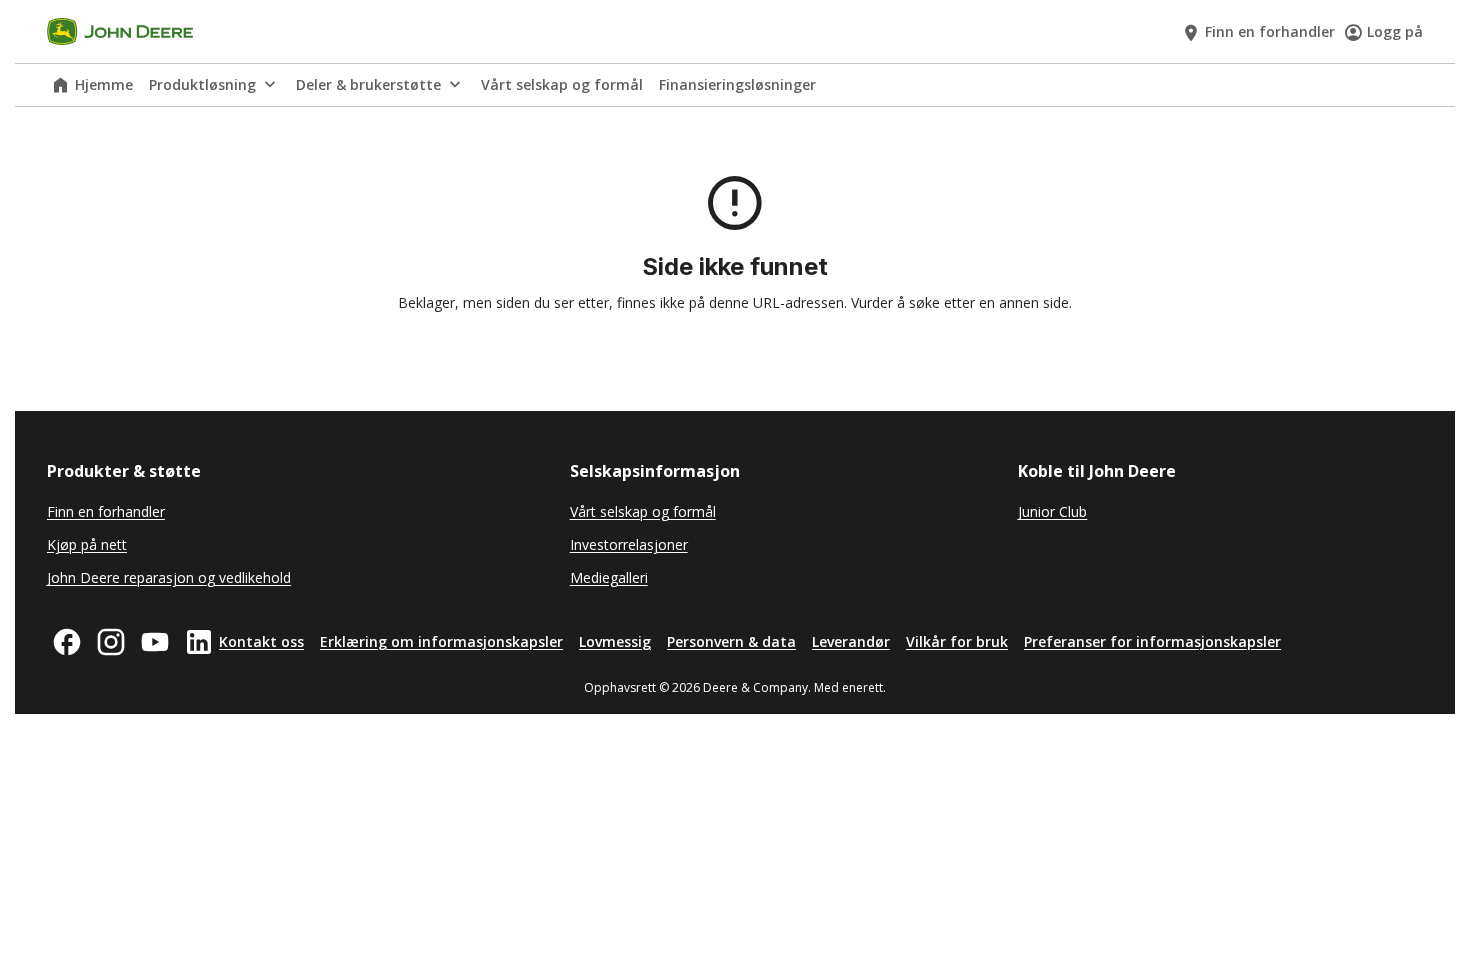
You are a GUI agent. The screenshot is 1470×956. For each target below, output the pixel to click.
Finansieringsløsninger (737, 84)
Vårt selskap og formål (562, 84)
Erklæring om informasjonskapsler (441, 641)
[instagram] (111, 642)
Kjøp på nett (87, 544)
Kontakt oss (261, 641)
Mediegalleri (609, 577)
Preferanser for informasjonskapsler (1152, 641)
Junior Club (1052, 511)
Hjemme (104, 84)
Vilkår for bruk (957, 641)
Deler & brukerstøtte (368, 84)
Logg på (1395, 31)
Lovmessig (615, 641)
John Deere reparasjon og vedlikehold (169, 577)
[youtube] (155, 642)
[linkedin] (199, 642)
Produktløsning (202, 84)
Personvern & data (731, 641)
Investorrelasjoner (629, 544)
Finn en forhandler (1270, 31)
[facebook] (67, 642)
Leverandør (851, 641)
